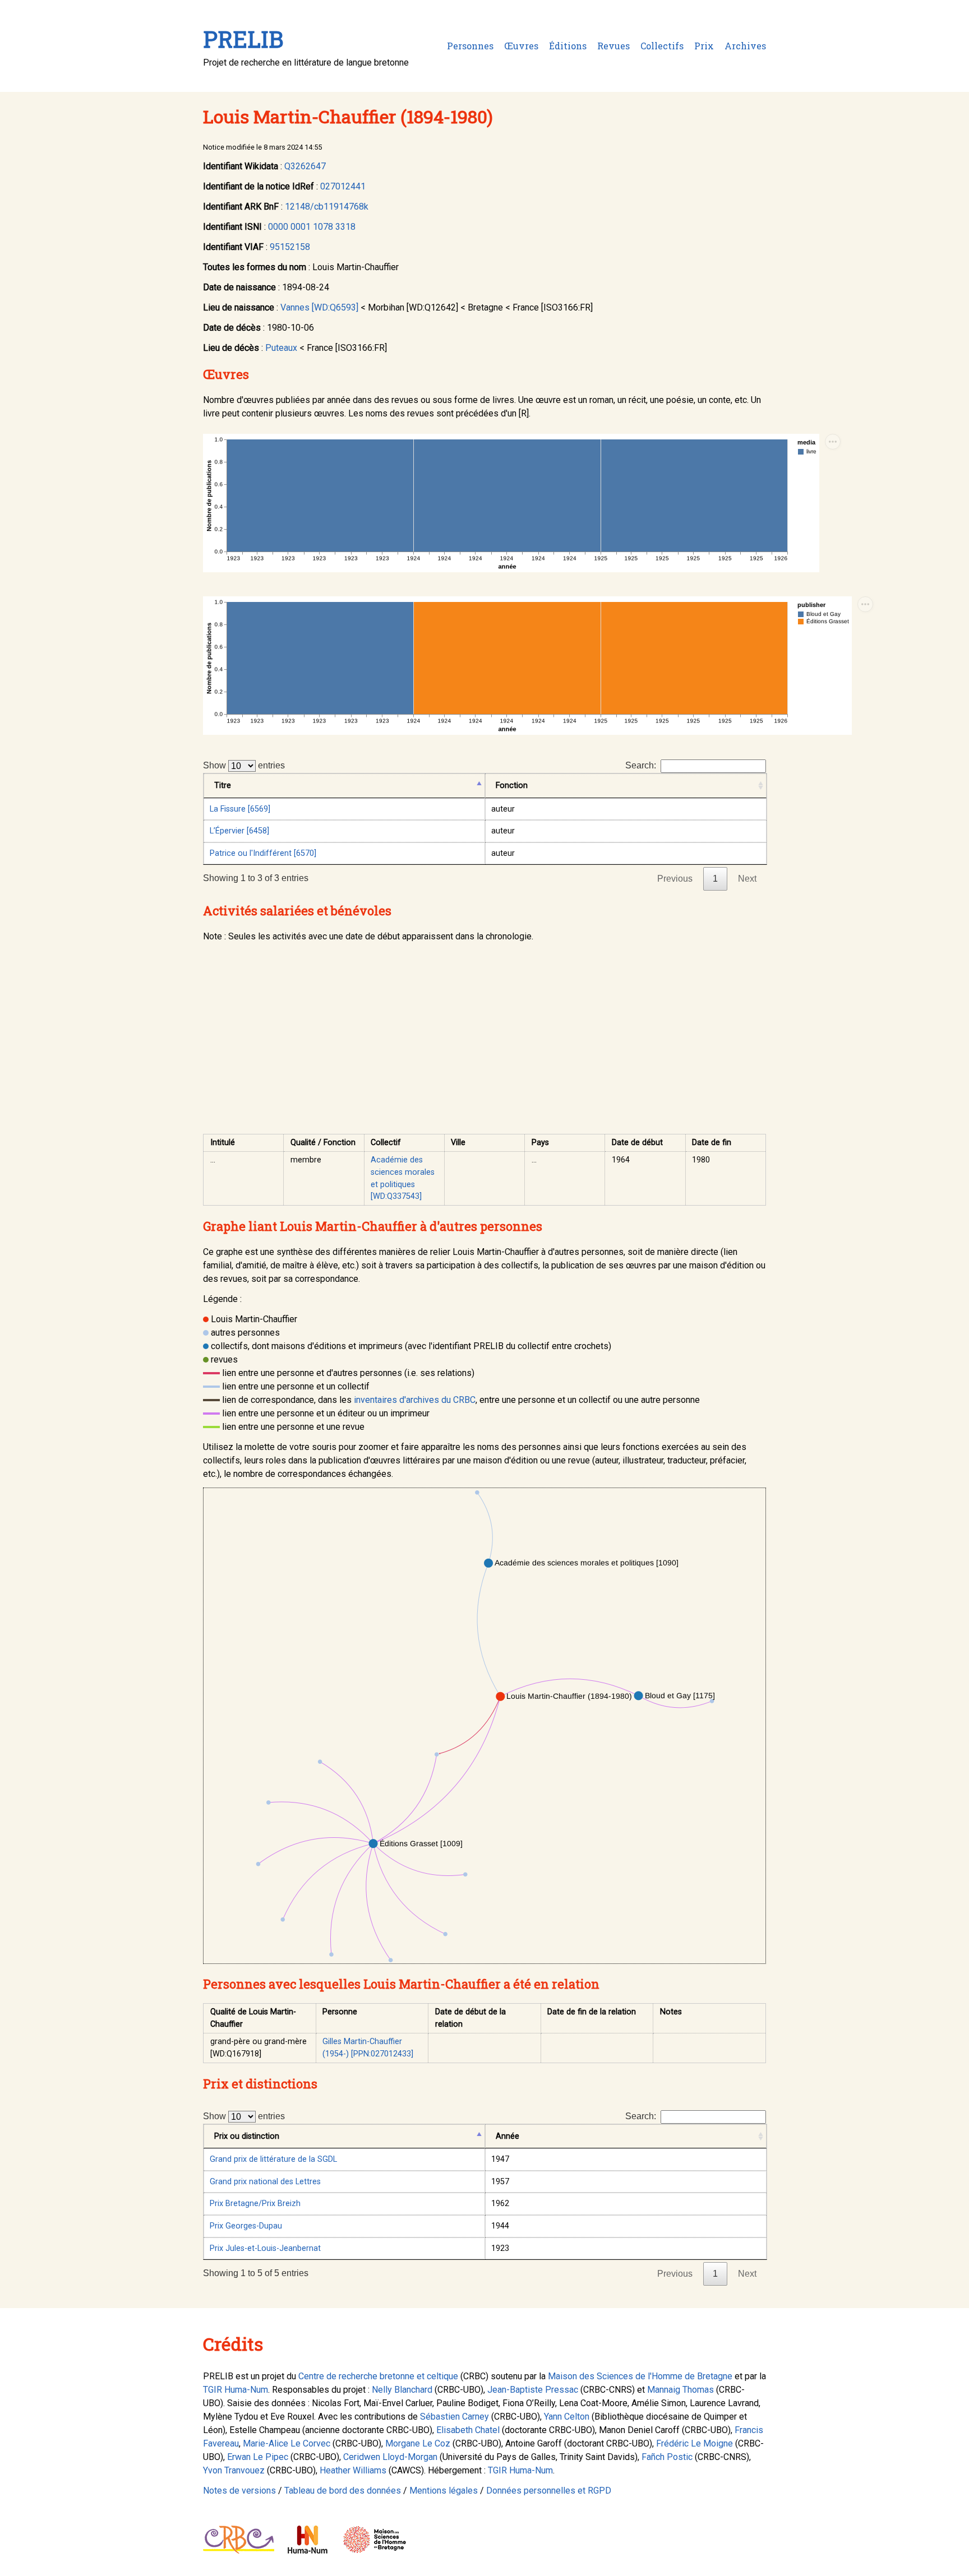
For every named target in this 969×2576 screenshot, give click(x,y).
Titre (223, 786)
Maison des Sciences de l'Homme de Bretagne (640, 2376)
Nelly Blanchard (402, 2390)
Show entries (244, 765)
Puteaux (281, 348)
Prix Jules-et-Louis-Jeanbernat (265, 2248)
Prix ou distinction (247, 2136)
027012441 (343, 186)
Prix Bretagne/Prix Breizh (255, 2204)
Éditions (568, 46)
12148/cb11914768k (327, 207)
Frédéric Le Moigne (695, 2443)
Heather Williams (353, 2470)
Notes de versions (239, 2491)
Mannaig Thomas (680, 2390)
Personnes (470, 46)
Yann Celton (567, 2417)
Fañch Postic (667, 2457)
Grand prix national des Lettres (265, 2182)
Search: (641, 765)
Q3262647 (305, 166)
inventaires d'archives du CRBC (415, 1400)
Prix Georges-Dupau (246, 2226)
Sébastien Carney (454, 2417)
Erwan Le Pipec (258, 2457)
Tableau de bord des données (343, 2491)
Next (747, 879)
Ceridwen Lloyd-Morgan (390, 2457)
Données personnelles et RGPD (549, 2491)
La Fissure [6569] (240, 809)
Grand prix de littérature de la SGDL (273, 2159)
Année (507, 2136)
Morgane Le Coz (418, 2443)
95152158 (290, 247)
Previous (675, 879)
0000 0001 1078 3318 (312, 227)
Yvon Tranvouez (234, 2470)
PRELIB (243, 39)
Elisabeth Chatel (468, 2430)
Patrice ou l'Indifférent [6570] (263, 853)
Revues (613, 46)
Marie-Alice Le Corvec (287, 2443)
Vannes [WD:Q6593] (319, 307)
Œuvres (521, 46)
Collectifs (662, 46)
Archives (745, 46)
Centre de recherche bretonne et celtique (378, 2376)
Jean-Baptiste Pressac (533, 2390)
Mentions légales (444, 2491)
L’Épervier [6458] (239, 831)
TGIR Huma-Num (236, 2390)
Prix (704, 46)
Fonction (512, 786)
